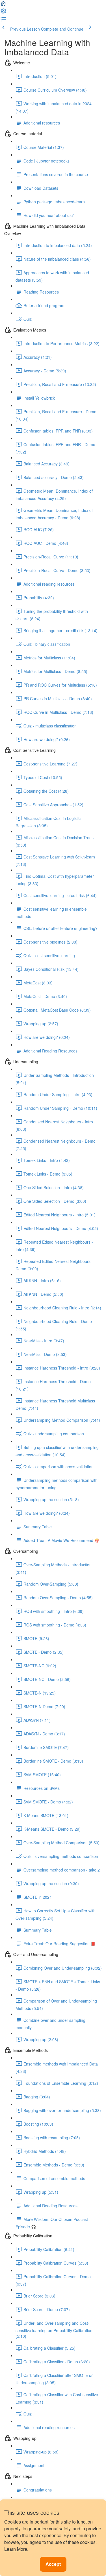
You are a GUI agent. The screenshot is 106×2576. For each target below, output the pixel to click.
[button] (3, 5)
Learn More (16, 2549)
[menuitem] (3, 13)
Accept (53, 2564)
